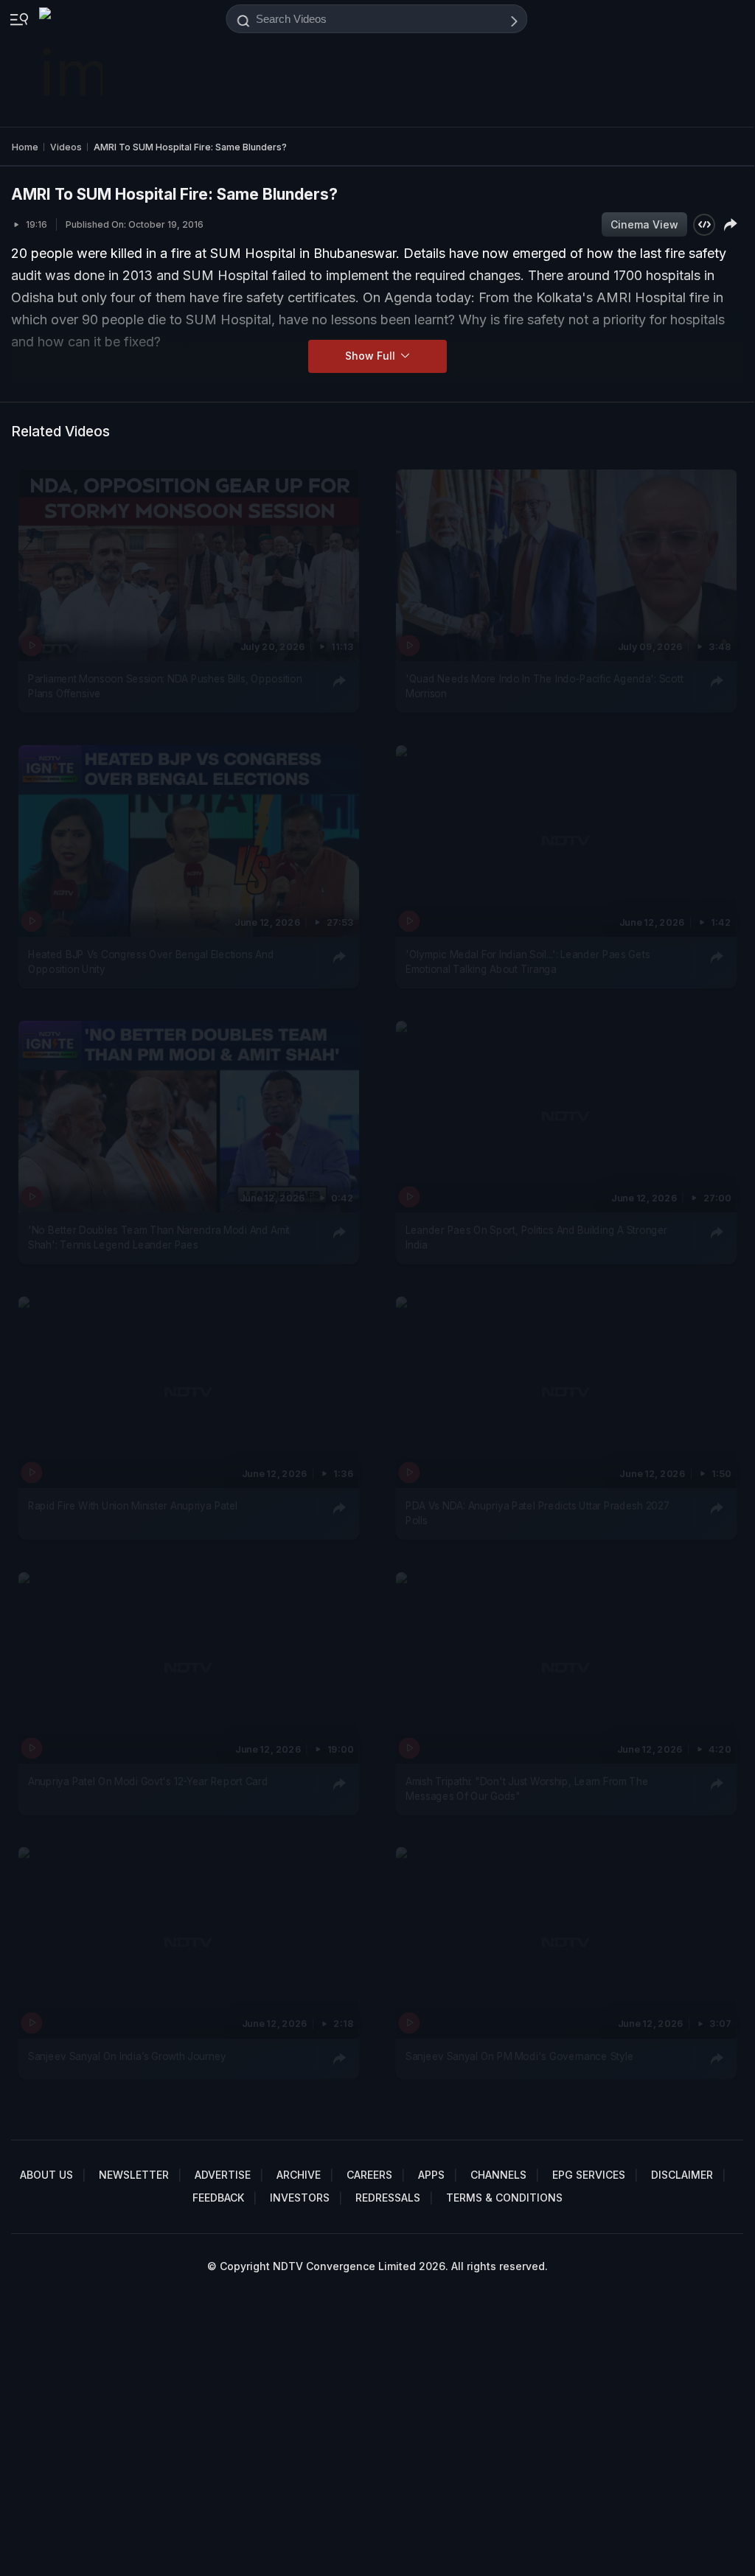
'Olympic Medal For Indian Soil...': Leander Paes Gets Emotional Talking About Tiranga (528, 961)
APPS (431, 2175)
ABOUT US (46, 2175)
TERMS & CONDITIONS (504, 2198)
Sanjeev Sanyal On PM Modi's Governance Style (519, 2056)
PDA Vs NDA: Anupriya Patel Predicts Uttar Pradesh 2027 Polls (537, 1512)
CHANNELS (498, 2175)
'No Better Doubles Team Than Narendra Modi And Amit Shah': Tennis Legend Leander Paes (159, 1237)
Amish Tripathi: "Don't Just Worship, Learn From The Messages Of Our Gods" (527, 1788)
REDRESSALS (388, 2198)
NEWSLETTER (134, 2175)
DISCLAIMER (682, 2175)
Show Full (372, 356)
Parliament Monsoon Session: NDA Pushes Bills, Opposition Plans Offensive (165, 685)
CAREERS (369, 2175)
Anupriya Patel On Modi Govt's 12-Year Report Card (148, 1781)
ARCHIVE (299, 2175)
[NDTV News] (72, 63)
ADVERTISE (223, 2175)
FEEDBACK (218, 2198)
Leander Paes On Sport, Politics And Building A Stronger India (536, 1237)
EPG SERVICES (589, 2175)
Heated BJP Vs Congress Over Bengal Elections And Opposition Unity (151, 961)
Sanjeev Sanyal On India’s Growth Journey (127, 2056)
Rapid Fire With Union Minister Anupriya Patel (133, 1505)
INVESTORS (300, 2198)
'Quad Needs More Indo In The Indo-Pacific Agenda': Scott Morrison (544, 685)
